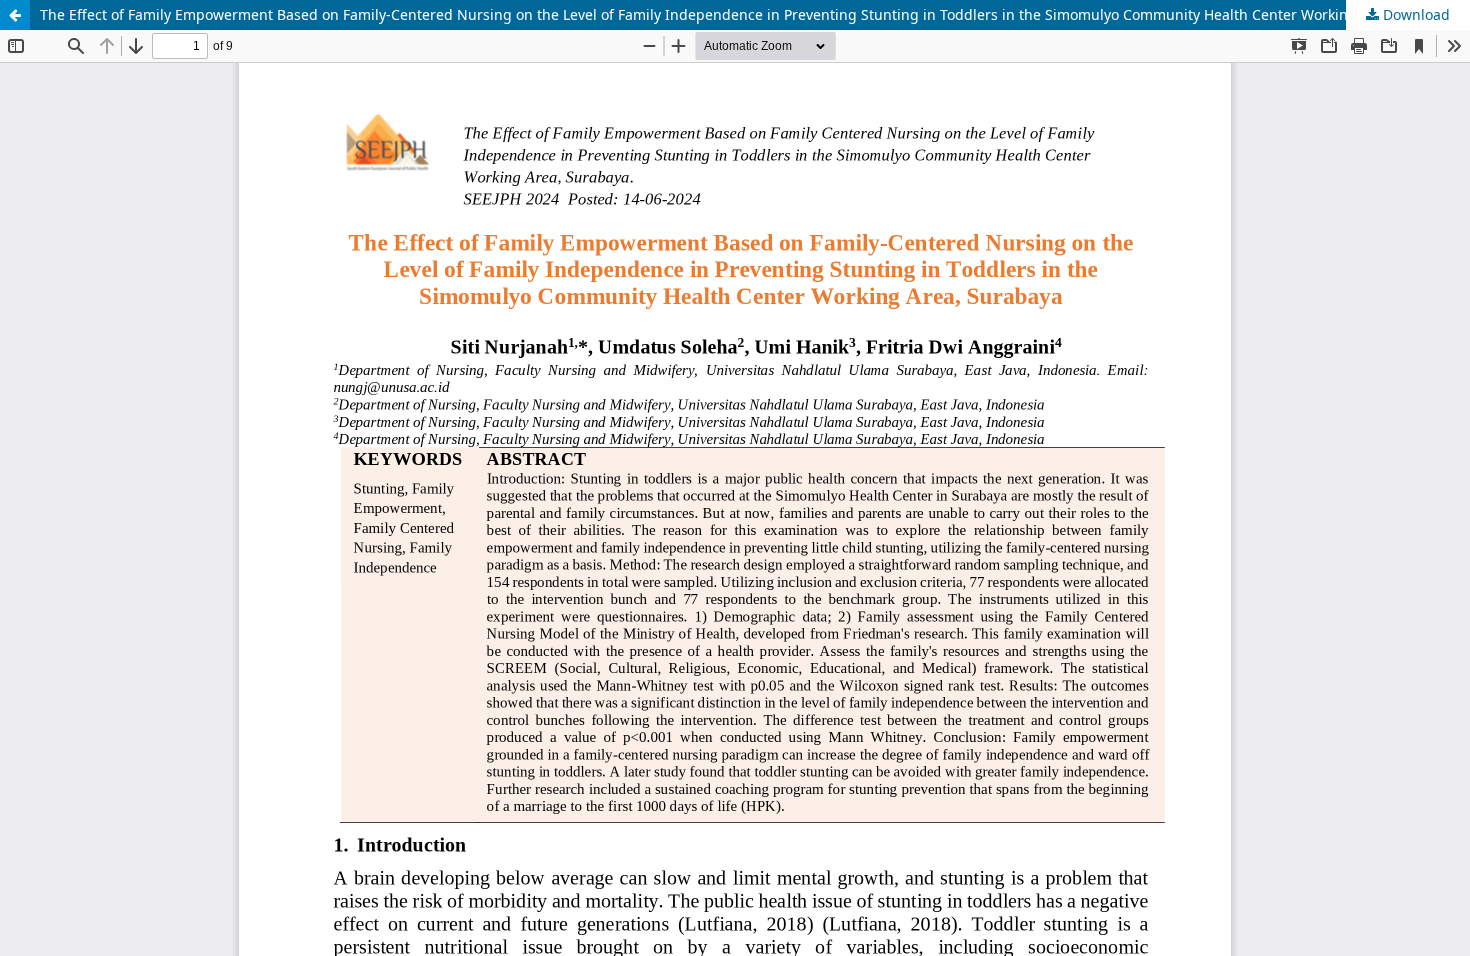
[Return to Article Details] (15, 15)
